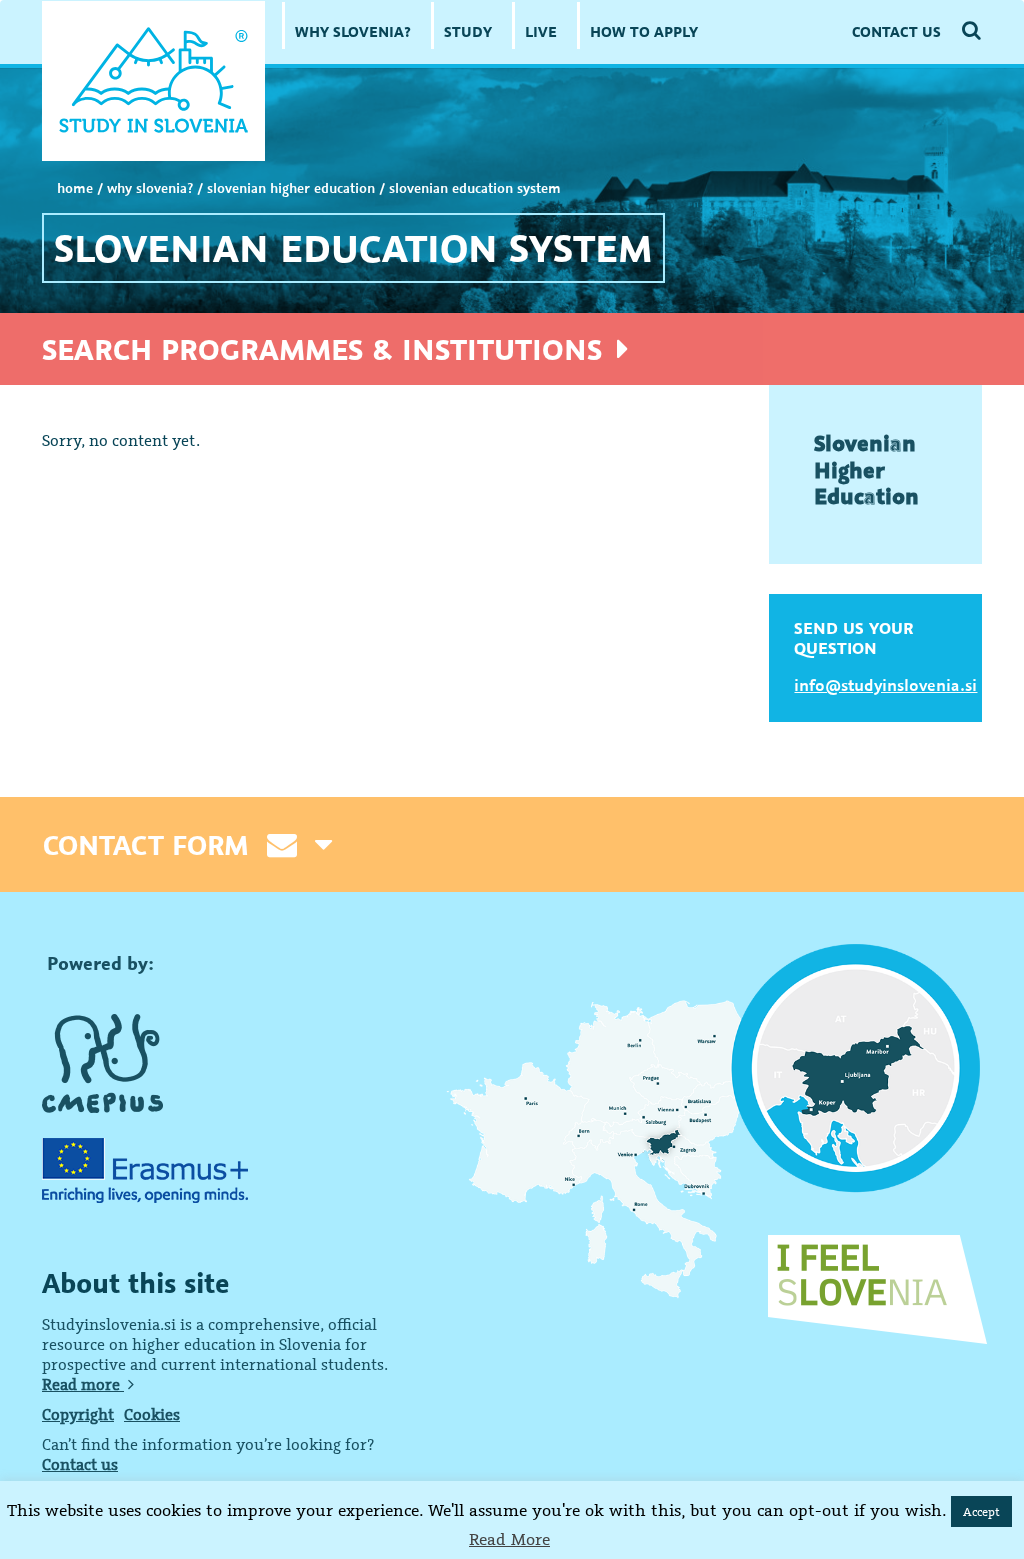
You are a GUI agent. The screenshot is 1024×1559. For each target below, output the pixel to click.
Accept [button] (981, 1511)
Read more (83, 1384)
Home (75, 188)
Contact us (80, 1464)
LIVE (541, 31)
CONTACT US (896, 31)
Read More (509, 1539)
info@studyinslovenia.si (885, 685)
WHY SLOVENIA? (353, 31)
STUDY (468, 31)
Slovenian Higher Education (291, 188)
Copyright (78, 1414)
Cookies (152, 1414)
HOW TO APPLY (644, 31)
